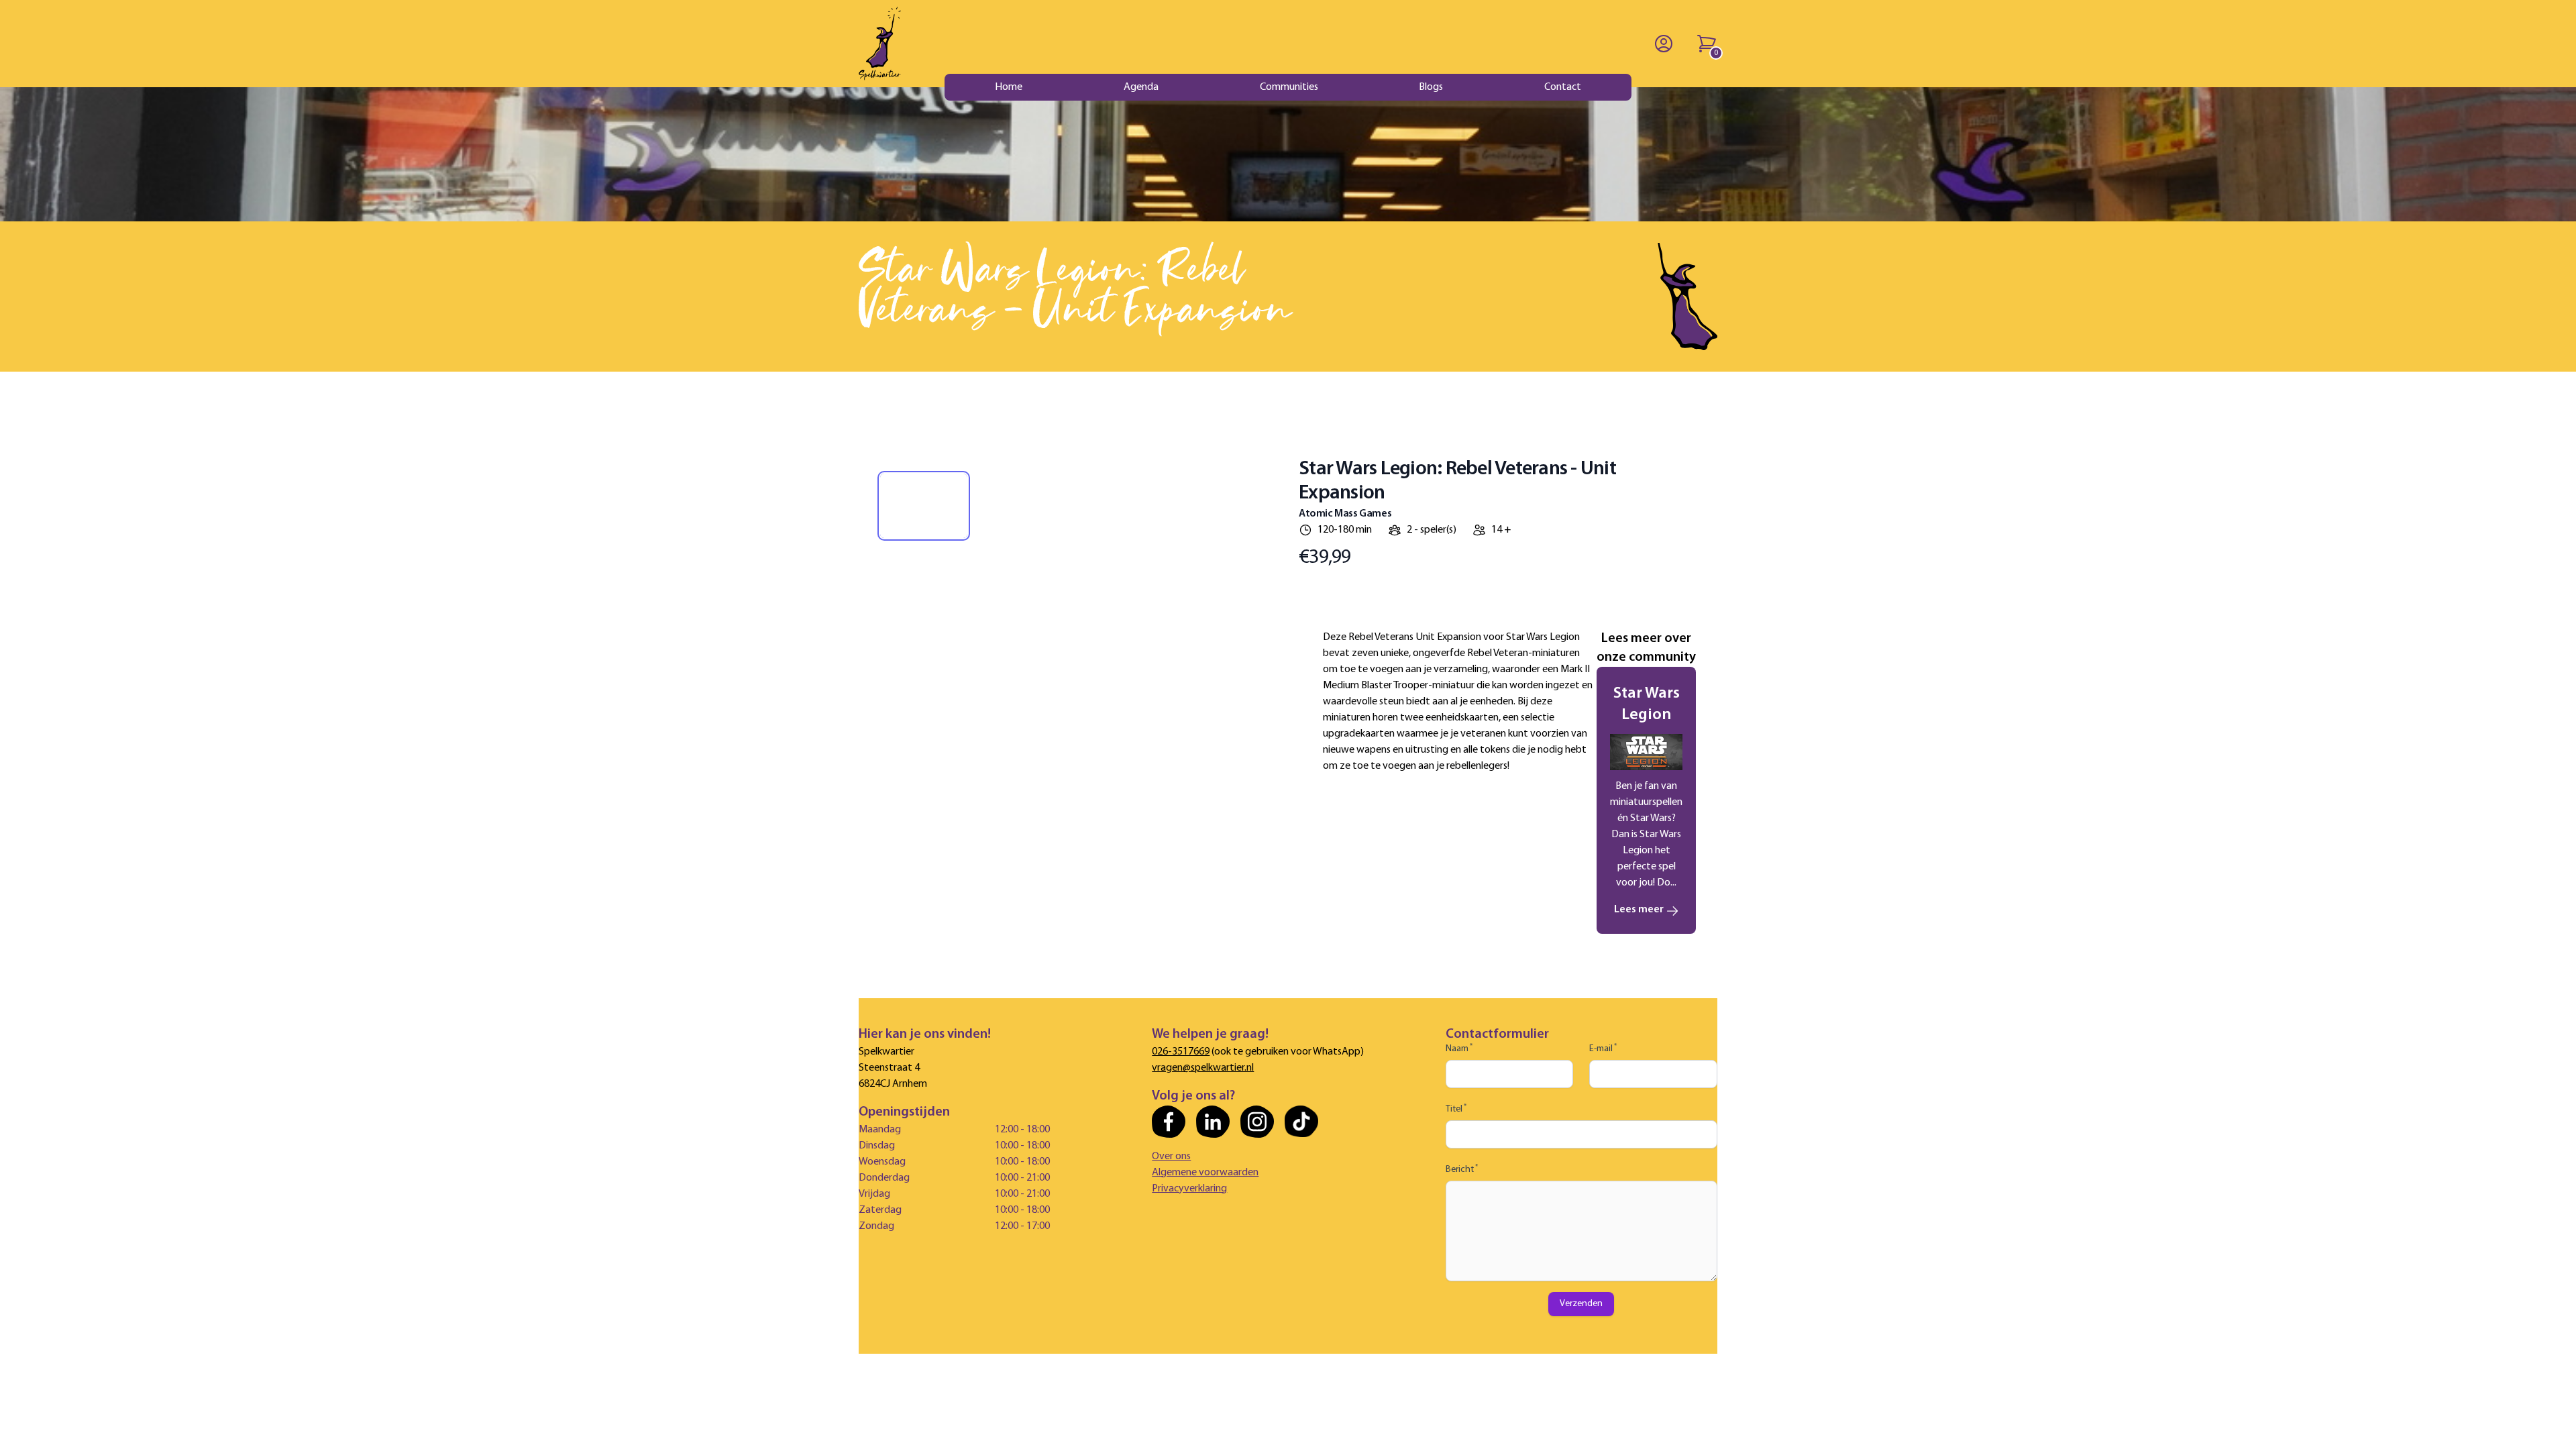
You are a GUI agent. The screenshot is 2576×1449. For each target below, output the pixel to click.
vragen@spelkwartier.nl (1203, 1068)
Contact (1563, 87)
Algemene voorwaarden (1205, 1173)
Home (1009, 87)
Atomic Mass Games (1345, 514)
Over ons (1171, 1157)
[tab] (924, 506)
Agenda (1141, 87)
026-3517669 (1181, 1052)
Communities (1289, 87)
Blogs (1431, 87)
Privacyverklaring (1189, 1189)
